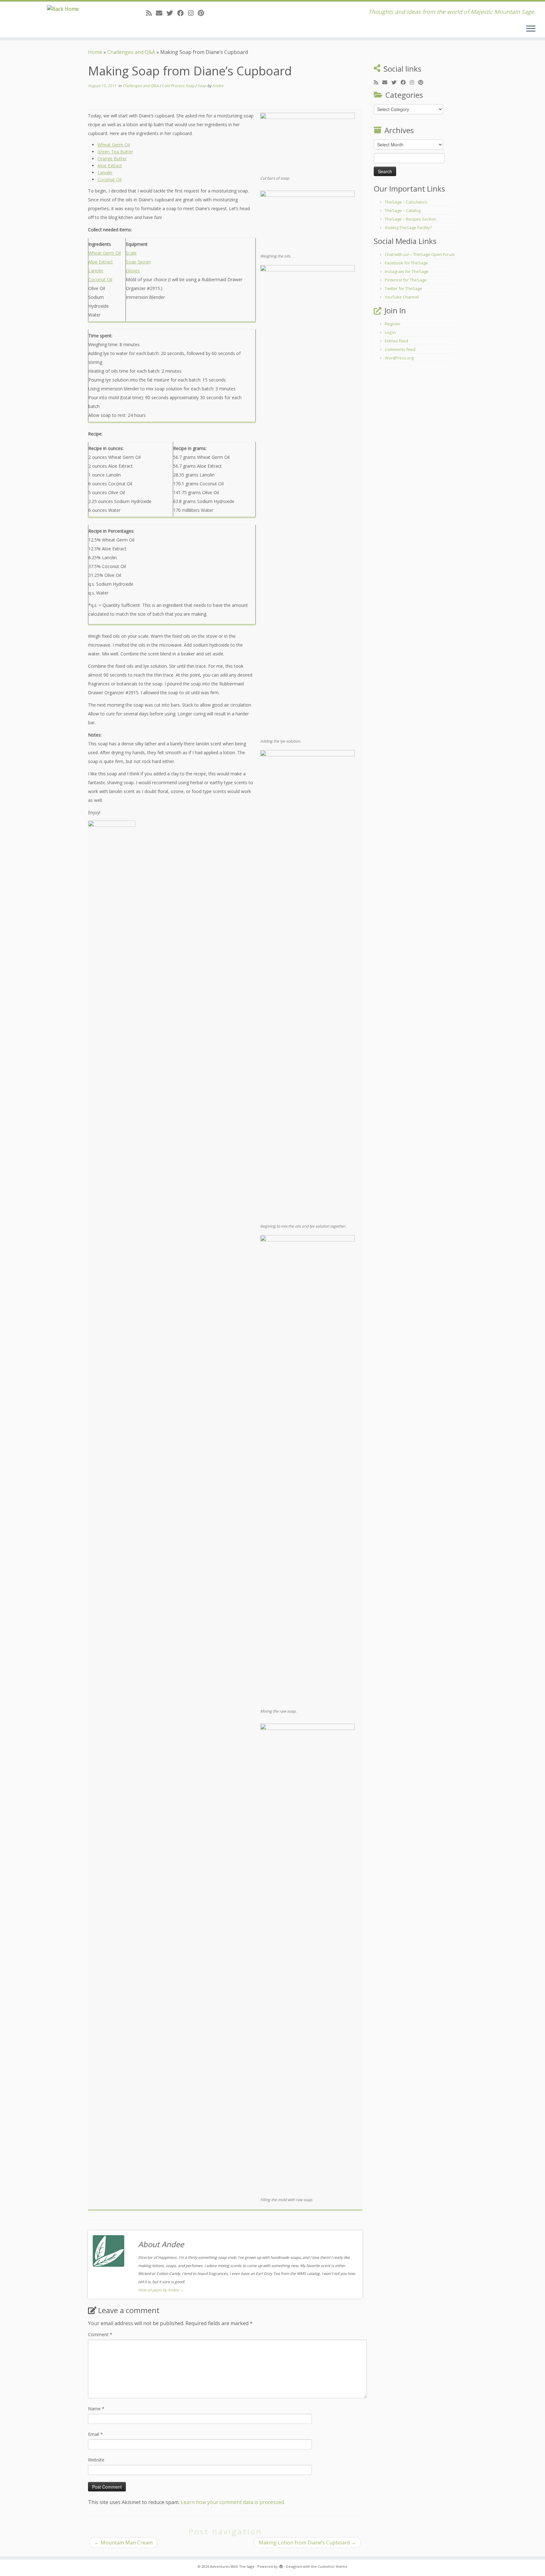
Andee (218, 86)
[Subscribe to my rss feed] (151, 13)
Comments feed (400, 349)
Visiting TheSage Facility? (408, 228)
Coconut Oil (109, 179)
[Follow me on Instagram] (193, 13)
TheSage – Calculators (406, 202)
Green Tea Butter (115, 152)
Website (96, 2460)
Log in (390, 332)
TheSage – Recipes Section (410, 219)
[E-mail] (161, 13)
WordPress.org (399, 358)
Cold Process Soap (179, 86)
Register (393, 324)
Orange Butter (112, 159)
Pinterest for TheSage (406, 280)
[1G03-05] (308, 1960)
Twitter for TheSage (404, 288)
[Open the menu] (531, 29)
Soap (202, 86)
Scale (131, 253)
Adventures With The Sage (232, 2566)
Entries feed (396, 341)
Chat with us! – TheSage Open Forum (420, 254)
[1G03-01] (308, 221)
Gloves (133, 271)
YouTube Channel (402, 297)
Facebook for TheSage (406, 263)
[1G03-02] (308, 501)
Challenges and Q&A (131, 52)
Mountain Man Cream (123, 2543)
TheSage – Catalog (403, 210)
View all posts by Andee (161, 2290)
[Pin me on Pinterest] (203, 13)
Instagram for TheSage (407, 271)
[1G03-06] (308, 143)
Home (95, 52)
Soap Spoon (138, 262)
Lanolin (105, 172)
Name (96, 2409)
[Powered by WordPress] (281, 2565)
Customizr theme (332, 2566)
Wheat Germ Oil (114, 145)
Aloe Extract (110, 166)
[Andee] (112, 831)
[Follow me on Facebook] (183, 13)
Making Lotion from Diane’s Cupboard (307, 2543)
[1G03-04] (308, 1471)
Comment (100, 2334)
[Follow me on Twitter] (172, 13)
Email (95, 2434)
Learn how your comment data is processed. (233, 2502)
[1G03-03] (308, 986)
